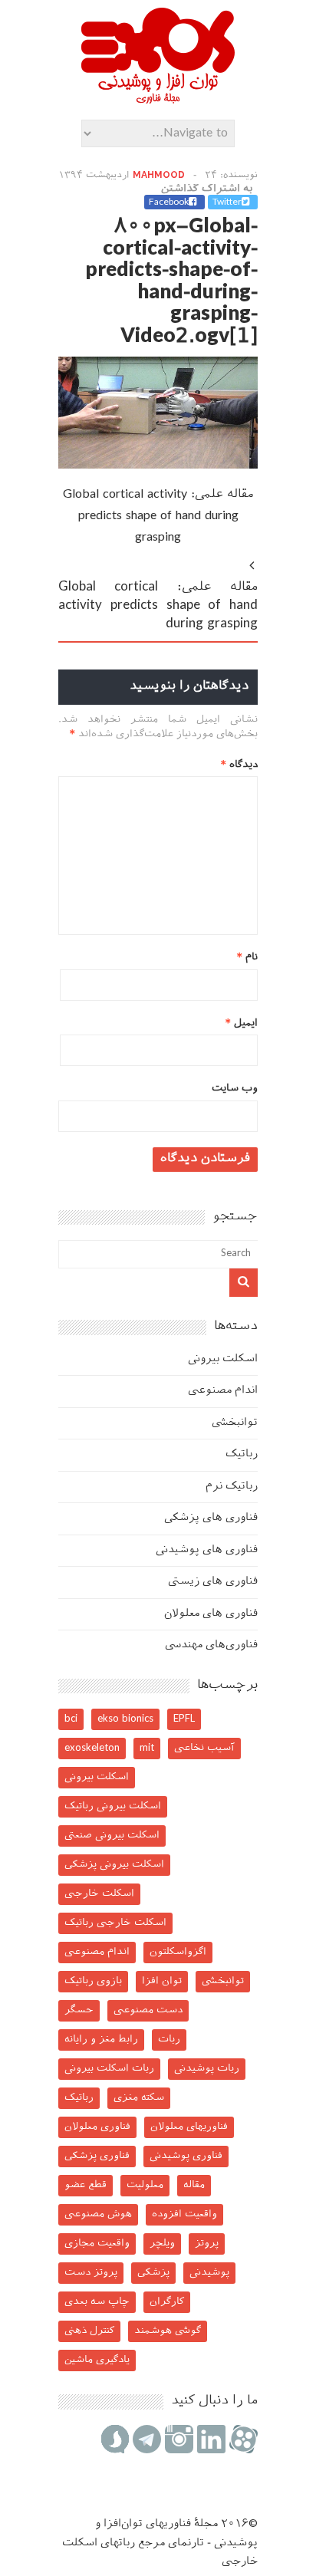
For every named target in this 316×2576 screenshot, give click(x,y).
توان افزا (162, 1981)
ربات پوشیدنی (207, 2069)
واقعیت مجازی (97, 2244)
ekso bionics (125, 1719)
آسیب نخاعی (204, 1748)
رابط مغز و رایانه (101, 2040)
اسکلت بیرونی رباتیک (113, 1806)
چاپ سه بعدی (97, 2302)
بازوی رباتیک (93, 1981)
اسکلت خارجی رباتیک (115, 1923)
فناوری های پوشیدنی (207, 1550)
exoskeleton (92, 1748)
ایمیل (242, 1023)
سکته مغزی (139, 2098)
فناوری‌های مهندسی (211, 1645)
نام (247, 957)
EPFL (184, 1719)
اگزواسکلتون (178, 1952)
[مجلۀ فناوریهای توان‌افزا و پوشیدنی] (158, 99)
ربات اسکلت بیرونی (109, 2069)
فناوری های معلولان (211, 1614)
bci (71, 1719)
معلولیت (145, 2185)
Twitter (227, 202)
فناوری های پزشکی (211, 1518)
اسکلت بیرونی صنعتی (112, 1836)
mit (147, 1748)
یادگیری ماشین (97, 2360)
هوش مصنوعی (98, 2214)
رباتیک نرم (232, 1487)
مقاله (194, 2185)
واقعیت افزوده (184, 2214)
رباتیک (242, 1454)
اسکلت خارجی (99, 1894)
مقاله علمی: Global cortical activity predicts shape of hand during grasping (158, 517)
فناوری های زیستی (213, 1582)
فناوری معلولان (97, 2127)
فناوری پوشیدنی (186, 2156)
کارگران (167, 2302)
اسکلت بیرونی (223, 1359)
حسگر (79, 2010)
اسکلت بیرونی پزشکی (114, 1865)
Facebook (169, 202)
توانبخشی (235, 1423)
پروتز (207, 2244)
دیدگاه (239, 765)
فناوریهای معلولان (189, 2127)
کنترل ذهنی (89, 2331)
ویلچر (162, 2244)
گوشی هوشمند (168, 2331)
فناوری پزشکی (97, 2156)
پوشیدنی (209, 2273)
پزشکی (153, 2273)
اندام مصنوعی (223, 1391)
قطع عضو (86, 2185)
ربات (169, 2040)
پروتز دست (91, 2273)
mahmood (159, 176)
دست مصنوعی (148, 2010)
